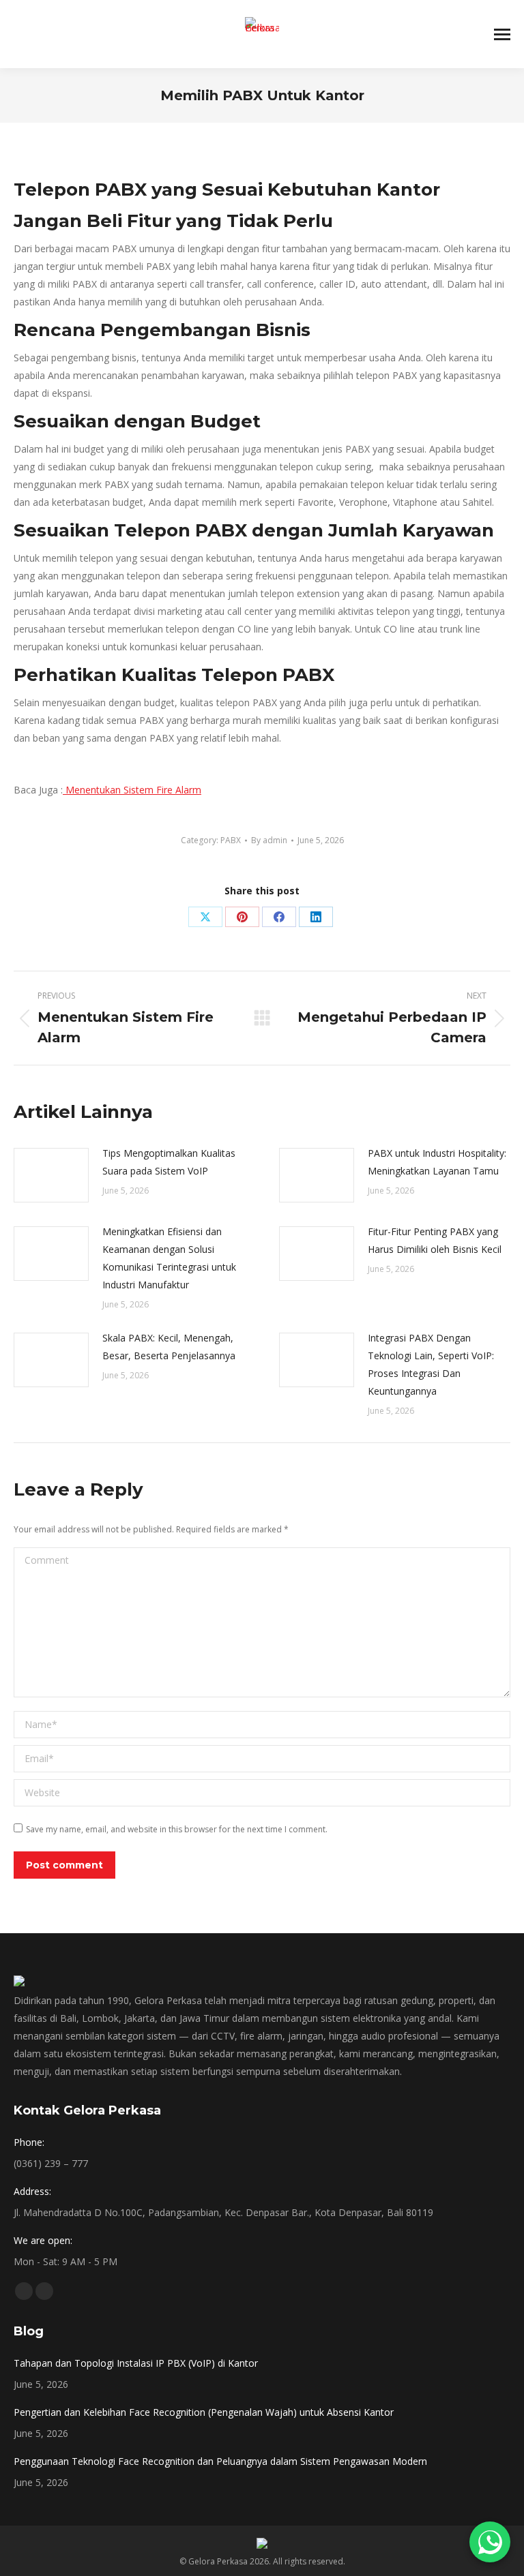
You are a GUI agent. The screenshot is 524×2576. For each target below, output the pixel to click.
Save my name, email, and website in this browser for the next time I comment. (177, 1829)
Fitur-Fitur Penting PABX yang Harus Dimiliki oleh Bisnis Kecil (435, 1240)
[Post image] (51, 1175)
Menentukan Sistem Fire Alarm (132, 790)
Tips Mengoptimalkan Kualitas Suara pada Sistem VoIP (169, 1162)
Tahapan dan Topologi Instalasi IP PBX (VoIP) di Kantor (136, 2363)
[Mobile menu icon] (502, 34)
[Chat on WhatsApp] (490, 2542)
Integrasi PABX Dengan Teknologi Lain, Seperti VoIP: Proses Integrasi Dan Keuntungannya (431, 1364)
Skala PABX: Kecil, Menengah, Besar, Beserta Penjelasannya (169, 1347)
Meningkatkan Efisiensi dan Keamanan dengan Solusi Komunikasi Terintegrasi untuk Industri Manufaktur (169, 1258)
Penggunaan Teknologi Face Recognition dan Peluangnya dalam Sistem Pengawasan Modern (220, 2461)
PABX (231, 840)
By (269, 840)
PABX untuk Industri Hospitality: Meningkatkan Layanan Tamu (437, 1162)
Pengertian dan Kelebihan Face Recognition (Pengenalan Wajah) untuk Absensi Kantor (204, 2412)
